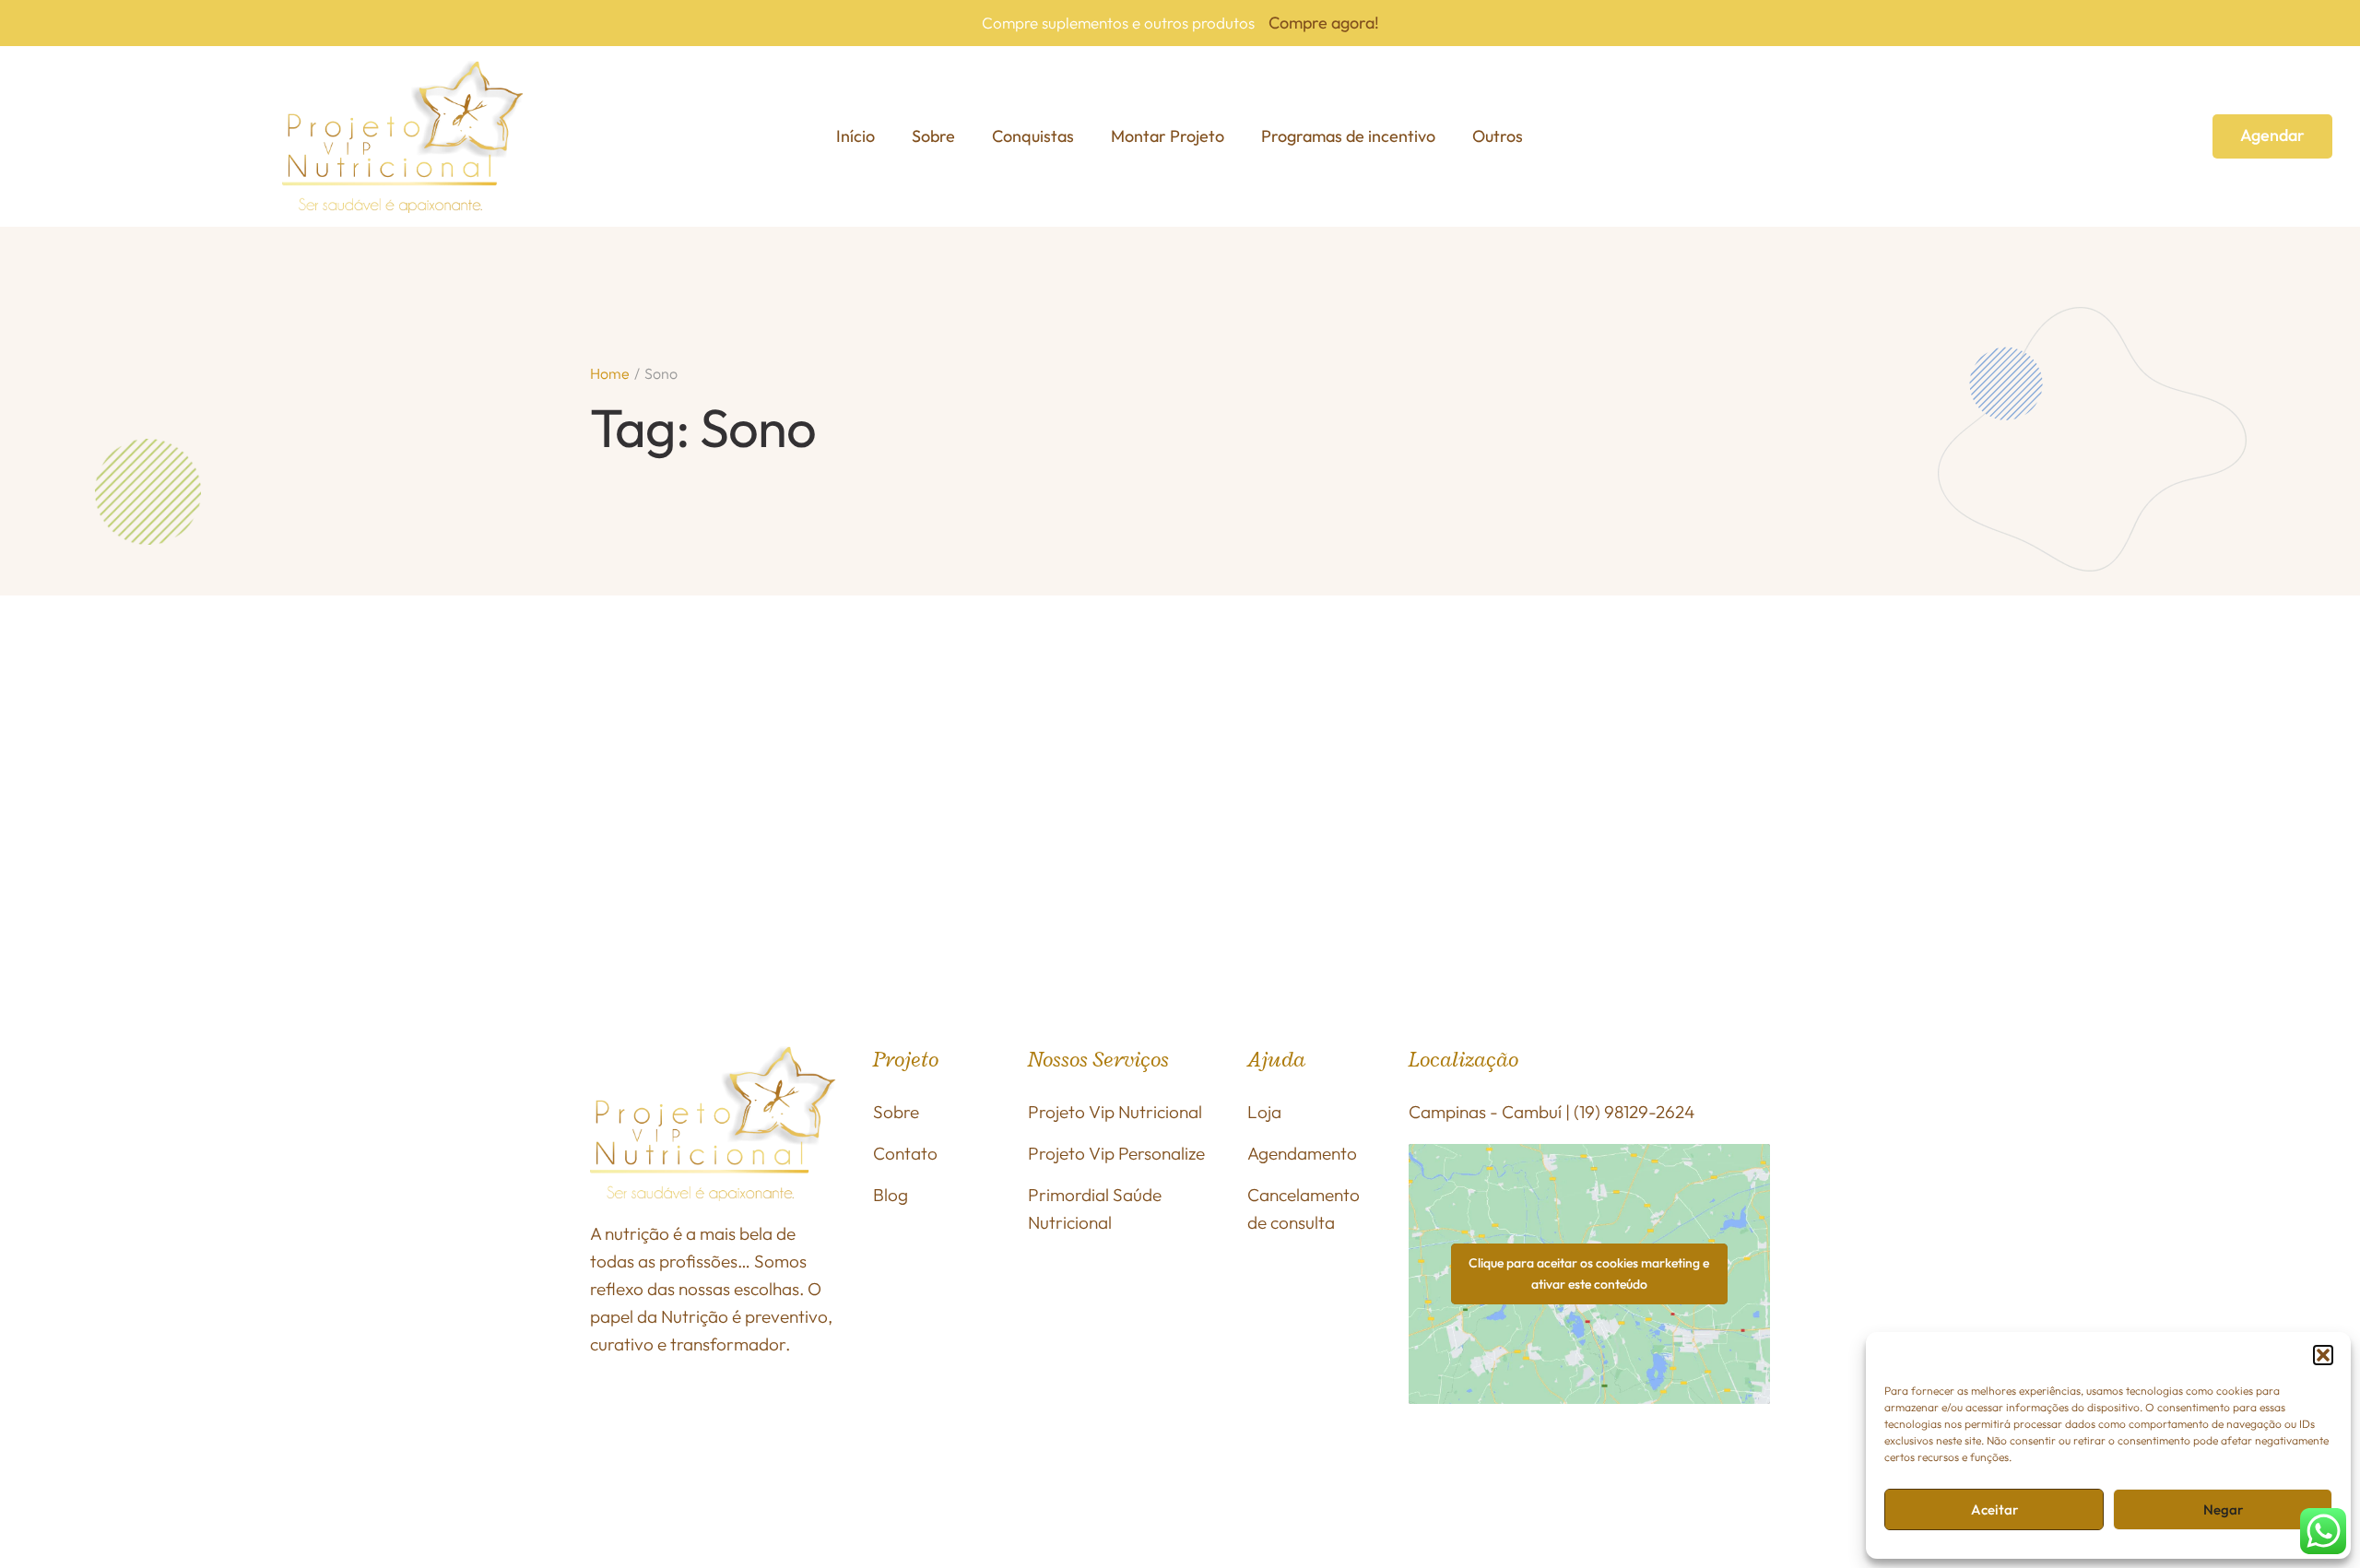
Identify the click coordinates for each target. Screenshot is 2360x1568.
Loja (1264, 1112)
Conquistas (1033, 136)
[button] (2323, 1355)
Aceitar (1994, 1509)
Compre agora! (1324, 23)
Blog (891, 1195)
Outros (1498, 136)
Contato (905, 1153)
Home (610, 373)
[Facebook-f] (1428, 1469)
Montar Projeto (1168, 136)
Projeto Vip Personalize (1116, 1153)
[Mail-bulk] (1523, 1512)
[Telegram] (1475, 1512)
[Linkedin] (1428, 1512)
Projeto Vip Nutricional (1115, 1112)
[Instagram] (1475, 1469)
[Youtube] (1713, 1469)
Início (855, 136)
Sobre (933, 136)
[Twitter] (1666, 1469)
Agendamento (1302, 1153)
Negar (2223, 1509)
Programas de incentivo (1348, 136)
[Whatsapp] (1618, 1469)
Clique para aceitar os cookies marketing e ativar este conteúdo (1589, 1273)
